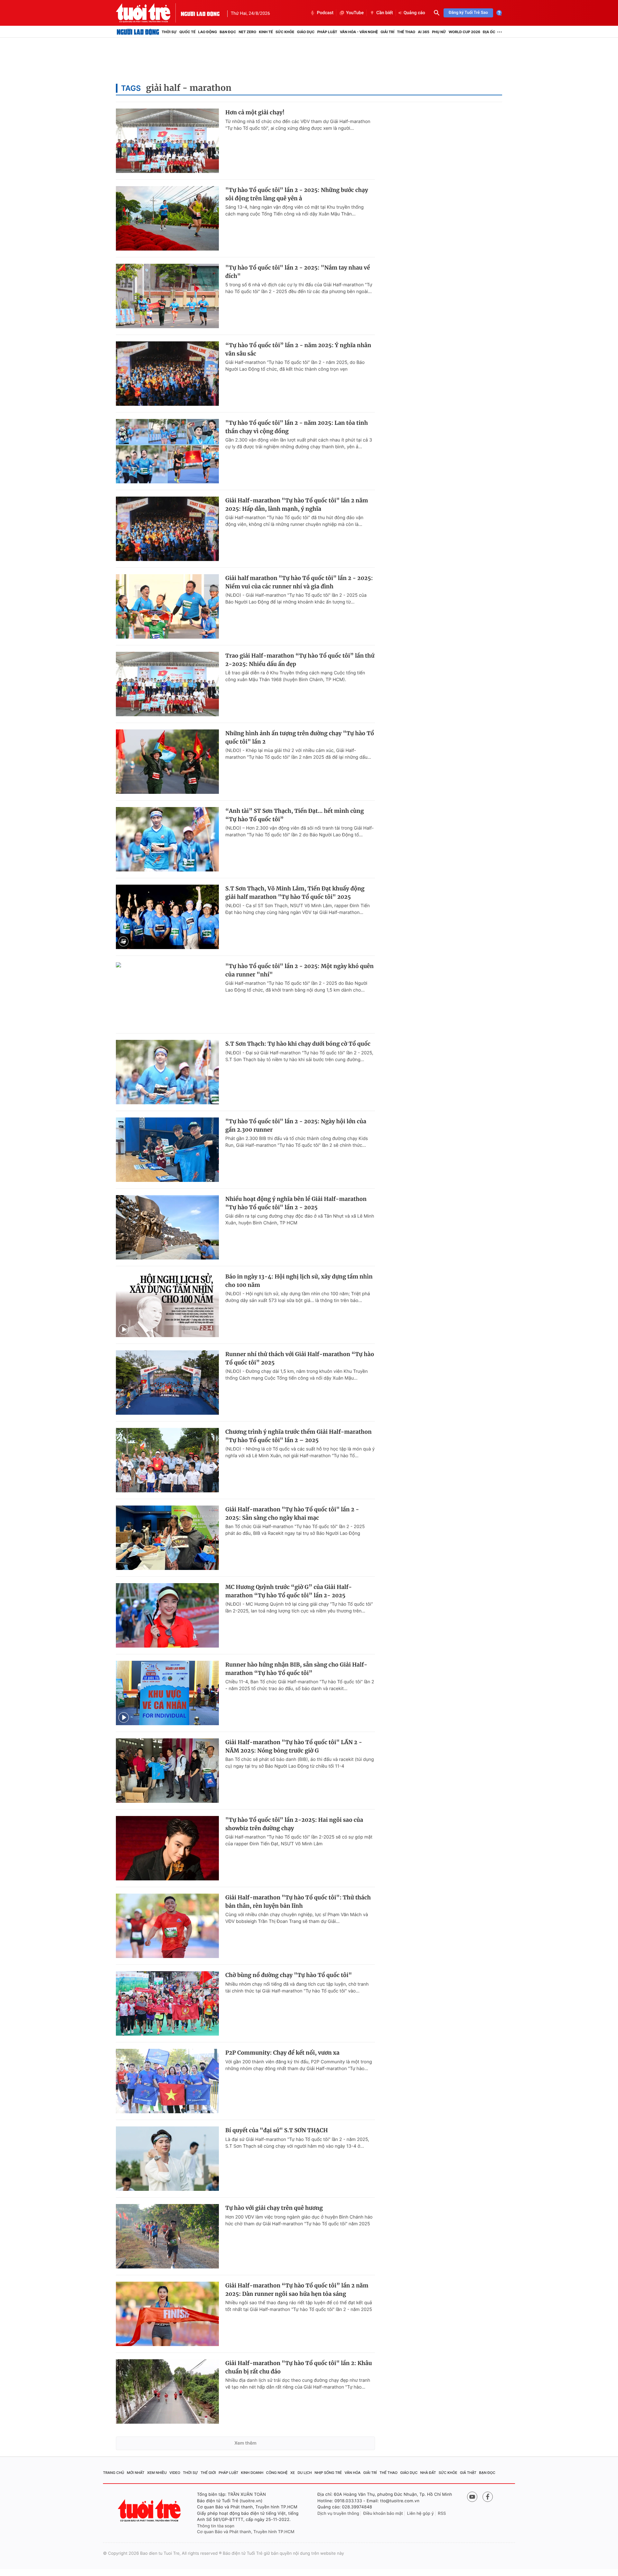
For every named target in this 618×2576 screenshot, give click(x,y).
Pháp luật (327, 32)
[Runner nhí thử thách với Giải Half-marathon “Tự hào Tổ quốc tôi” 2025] (167, 1383)
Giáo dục (306, 32)
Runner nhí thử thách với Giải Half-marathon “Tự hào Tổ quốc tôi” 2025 (300, 1358)
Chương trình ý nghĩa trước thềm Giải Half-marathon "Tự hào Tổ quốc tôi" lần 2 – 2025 (299, 1436)
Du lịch (304, 2473)
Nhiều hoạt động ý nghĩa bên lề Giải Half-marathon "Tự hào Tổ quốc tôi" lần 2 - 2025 (296, 1203)
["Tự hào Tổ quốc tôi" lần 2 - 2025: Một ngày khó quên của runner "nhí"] (167, 994)
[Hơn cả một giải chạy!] (167, 141)
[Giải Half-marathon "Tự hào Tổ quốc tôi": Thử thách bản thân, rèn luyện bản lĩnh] (167, 1926)
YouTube (355, 13)
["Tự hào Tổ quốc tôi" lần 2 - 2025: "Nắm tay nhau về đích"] (167, 296)
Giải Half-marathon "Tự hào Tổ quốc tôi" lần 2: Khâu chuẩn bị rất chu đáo (299, 2367)
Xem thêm (245, 2443)
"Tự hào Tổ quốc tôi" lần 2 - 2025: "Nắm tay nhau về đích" (298, 272)
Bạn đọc (228, 32)
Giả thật (468, 2473)
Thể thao (406, 32)
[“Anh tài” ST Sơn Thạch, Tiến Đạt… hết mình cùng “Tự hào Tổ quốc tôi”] (167, 839)
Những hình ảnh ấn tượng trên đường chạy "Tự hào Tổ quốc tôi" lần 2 (300, 737)
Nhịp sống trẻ (328, 2473)
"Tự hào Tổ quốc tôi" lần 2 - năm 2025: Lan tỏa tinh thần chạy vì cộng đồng (297, 427)
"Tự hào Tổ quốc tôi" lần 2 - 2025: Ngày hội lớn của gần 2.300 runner (296, 1126)
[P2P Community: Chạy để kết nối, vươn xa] (167, 2081)
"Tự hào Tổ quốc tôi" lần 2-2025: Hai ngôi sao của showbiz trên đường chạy (294, 1824)
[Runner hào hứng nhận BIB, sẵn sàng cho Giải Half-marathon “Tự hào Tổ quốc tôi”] (167, 1693)
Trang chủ (114, 2473)
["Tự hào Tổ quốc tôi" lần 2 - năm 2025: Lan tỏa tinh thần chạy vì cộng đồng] (167, 451)
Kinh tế (266, 32)
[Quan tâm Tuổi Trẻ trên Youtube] (472, 2497)
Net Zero (247, 32)
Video (175, 2473)
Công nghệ (277, 2473)
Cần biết (385, 13)
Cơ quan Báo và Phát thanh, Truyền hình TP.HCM (246, 2532)
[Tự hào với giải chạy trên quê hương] (167, 2236)
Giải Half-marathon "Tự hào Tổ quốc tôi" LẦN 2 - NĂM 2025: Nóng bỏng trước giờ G (294, 1746)
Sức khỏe (285, 32)
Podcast (325, 13)
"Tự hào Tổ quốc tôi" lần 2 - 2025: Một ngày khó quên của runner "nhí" (300, 970)
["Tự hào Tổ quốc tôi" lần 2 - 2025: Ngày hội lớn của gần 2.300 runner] (167, 1150)
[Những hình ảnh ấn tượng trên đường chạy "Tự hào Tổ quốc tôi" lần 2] (167, 762)
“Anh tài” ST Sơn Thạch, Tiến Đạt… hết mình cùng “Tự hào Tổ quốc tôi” (295, 815)
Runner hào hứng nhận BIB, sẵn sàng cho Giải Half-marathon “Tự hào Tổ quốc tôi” (296, 1669)
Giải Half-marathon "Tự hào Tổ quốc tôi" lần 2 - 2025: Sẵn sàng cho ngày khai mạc (292, 1514)
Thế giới (208, 2473)
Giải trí (387, 32)
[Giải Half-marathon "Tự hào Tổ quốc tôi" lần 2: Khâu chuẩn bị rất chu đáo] (167, 2391)
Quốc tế (187, 32)
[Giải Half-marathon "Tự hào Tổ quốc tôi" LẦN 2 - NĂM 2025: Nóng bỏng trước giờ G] (167, 1771)
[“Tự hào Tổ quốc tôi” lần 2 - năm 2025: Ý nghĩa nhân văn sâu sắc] (167, 374)
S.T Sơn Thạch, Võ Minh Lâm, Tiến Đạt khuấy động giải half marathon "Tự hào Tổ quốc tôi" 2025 (295, 893)
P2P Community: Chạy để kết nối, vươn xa (282, 2053)
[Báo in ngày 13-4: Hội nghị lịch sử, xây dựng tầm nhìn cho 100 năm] (167, 1305)
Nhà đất (428, 2473)
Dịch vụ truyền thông (338, 2514)
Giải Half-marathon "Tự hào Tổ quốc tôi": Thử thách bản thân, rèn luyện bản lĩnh (298, 1902)
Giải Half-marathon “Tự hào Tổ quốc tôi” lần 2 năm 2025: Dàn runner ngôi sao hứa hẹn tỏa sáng (297, 2290)
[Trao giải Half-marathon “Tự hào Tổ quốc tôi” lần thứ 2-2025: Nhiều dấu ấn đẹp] (167, 684)
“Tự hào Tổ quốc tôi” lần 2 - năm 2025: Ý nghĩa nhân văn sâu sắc (298, 349)
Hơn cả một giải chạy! (255, 112)
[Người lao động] (200, 13)
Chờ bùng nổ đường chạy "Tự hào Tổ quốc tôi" (289, 1975)
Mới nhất (136, 2473)
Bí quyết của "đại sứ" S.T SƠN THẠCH (277, 2130)
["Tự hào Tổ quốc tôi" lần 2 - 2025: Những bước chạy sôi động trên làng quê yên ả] (167, 218)
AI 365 (423, 32)
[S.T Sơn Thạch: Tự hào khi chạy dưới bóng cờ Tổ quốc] (167, 1072)
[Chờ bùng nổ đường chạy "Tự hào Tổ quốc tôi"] (167, 2003)
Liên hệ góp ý (421, 2514)
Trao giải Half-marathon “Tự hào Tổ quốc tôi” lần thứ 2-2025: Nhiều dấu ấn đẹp (300, 660)
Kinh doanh (252, 2473)
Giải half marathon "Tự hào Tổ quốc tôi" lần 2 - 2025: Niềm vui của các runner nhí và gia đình (299, 582)
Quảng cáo (414, 13)
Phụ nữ (439, 32)
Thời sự (169, 32)
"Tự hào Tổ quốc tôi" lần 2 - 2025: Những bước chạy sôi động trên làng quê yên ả (297, 194)
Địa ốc (489, 32)
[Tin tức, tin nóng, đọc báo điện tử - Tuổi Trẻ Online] (148, 13)
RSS (442, 2514)
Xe (293, 2473)
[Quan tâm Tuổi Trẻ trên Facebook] (488, 2497)
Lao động (208, 32)
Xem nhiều (157, 2473)
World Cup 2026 (464, 32)
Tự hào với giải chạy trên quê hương (274, 2208)
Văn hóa (353, 2473)
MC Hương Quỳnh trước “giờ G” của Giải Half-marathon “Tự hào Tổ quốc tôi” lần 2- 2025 (289, 1591)
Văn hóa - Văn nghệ (359, 32)
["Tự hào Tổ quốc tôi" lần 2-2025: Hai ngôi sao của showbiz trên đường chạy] (167, 1848)
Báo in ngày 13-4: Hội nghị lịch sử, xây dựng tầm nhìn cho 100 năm (299, 1281)
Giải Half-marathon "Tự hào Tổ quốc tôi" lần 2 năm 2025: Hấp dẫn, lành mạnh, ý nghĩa (297, 505)
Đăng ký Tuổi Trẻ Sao (468, 13)
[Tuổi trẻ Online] (150, 2510)
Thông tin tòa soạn (216, 2526)
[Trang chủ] (138, 32)
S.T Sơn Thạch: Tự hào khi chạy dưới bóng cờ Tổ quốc (298, 1044)
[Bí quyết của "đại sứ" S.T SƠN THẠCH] (167, 2159)
